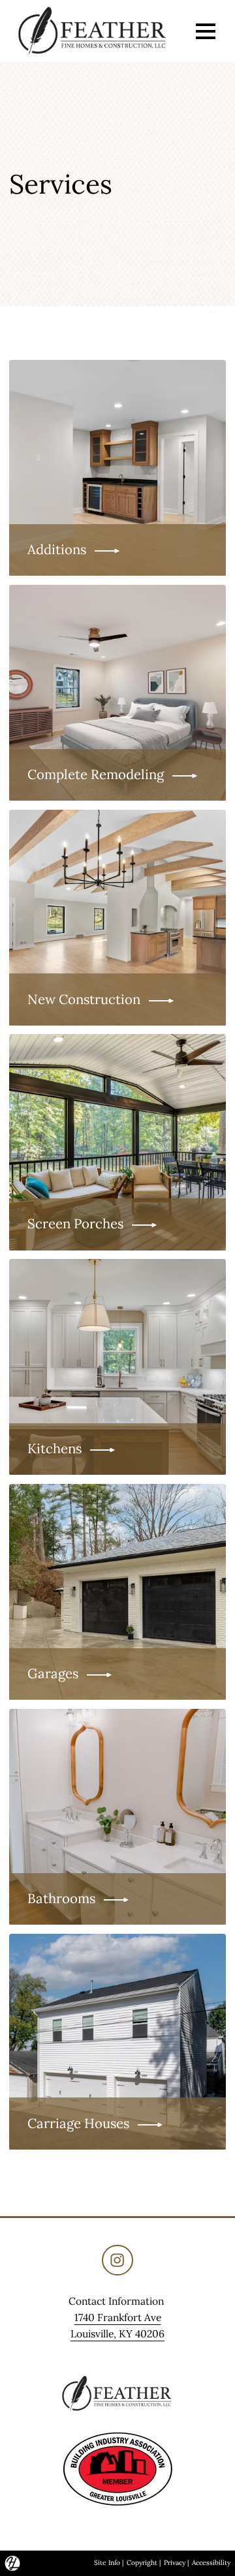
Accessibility (211, 2563)
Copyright (142, 2563)
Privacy (175, 2563)
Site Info (107, 2563)
